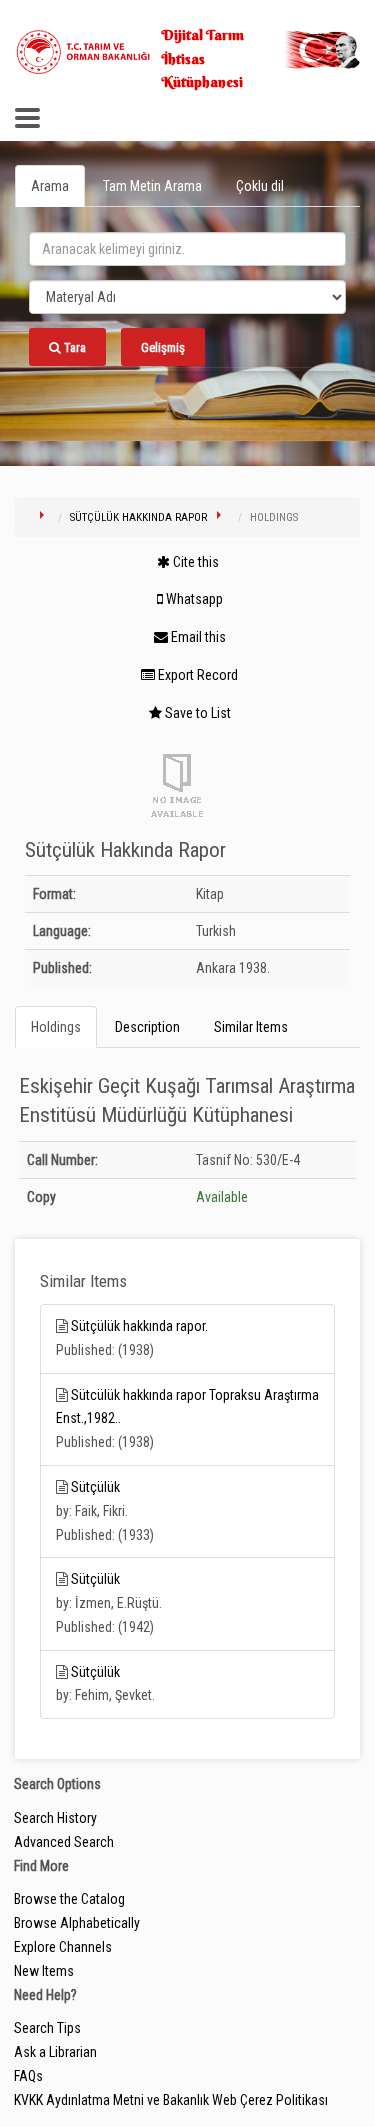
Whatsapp (193, 599)
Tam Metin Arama (152, 186)
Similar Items (251, 1027)
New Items (44, 1971)
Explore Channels (63, 1947)
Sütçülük (95, 1487)
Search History (55, 1818)
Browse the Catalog (69, 1899)
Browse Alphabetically (77, 1923)
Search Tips (47, 2028)
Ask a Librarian (55, 2052)
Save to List (196, 713)
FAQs (28, 2076)
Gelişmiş (163, 347)
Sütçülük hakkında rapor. (139, 1326)
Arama (50, 186)
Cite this (194, 562)
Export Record (196, 675)
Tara (73, 347)
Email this (197, 637)
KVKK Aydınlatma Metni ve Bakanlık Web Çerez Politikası (171, 2100)
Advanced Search (64, 1842)
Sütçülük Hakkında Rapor (138, 517)
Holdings (56, 1027)
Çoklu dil (260, 186)
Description (147, 1027)
